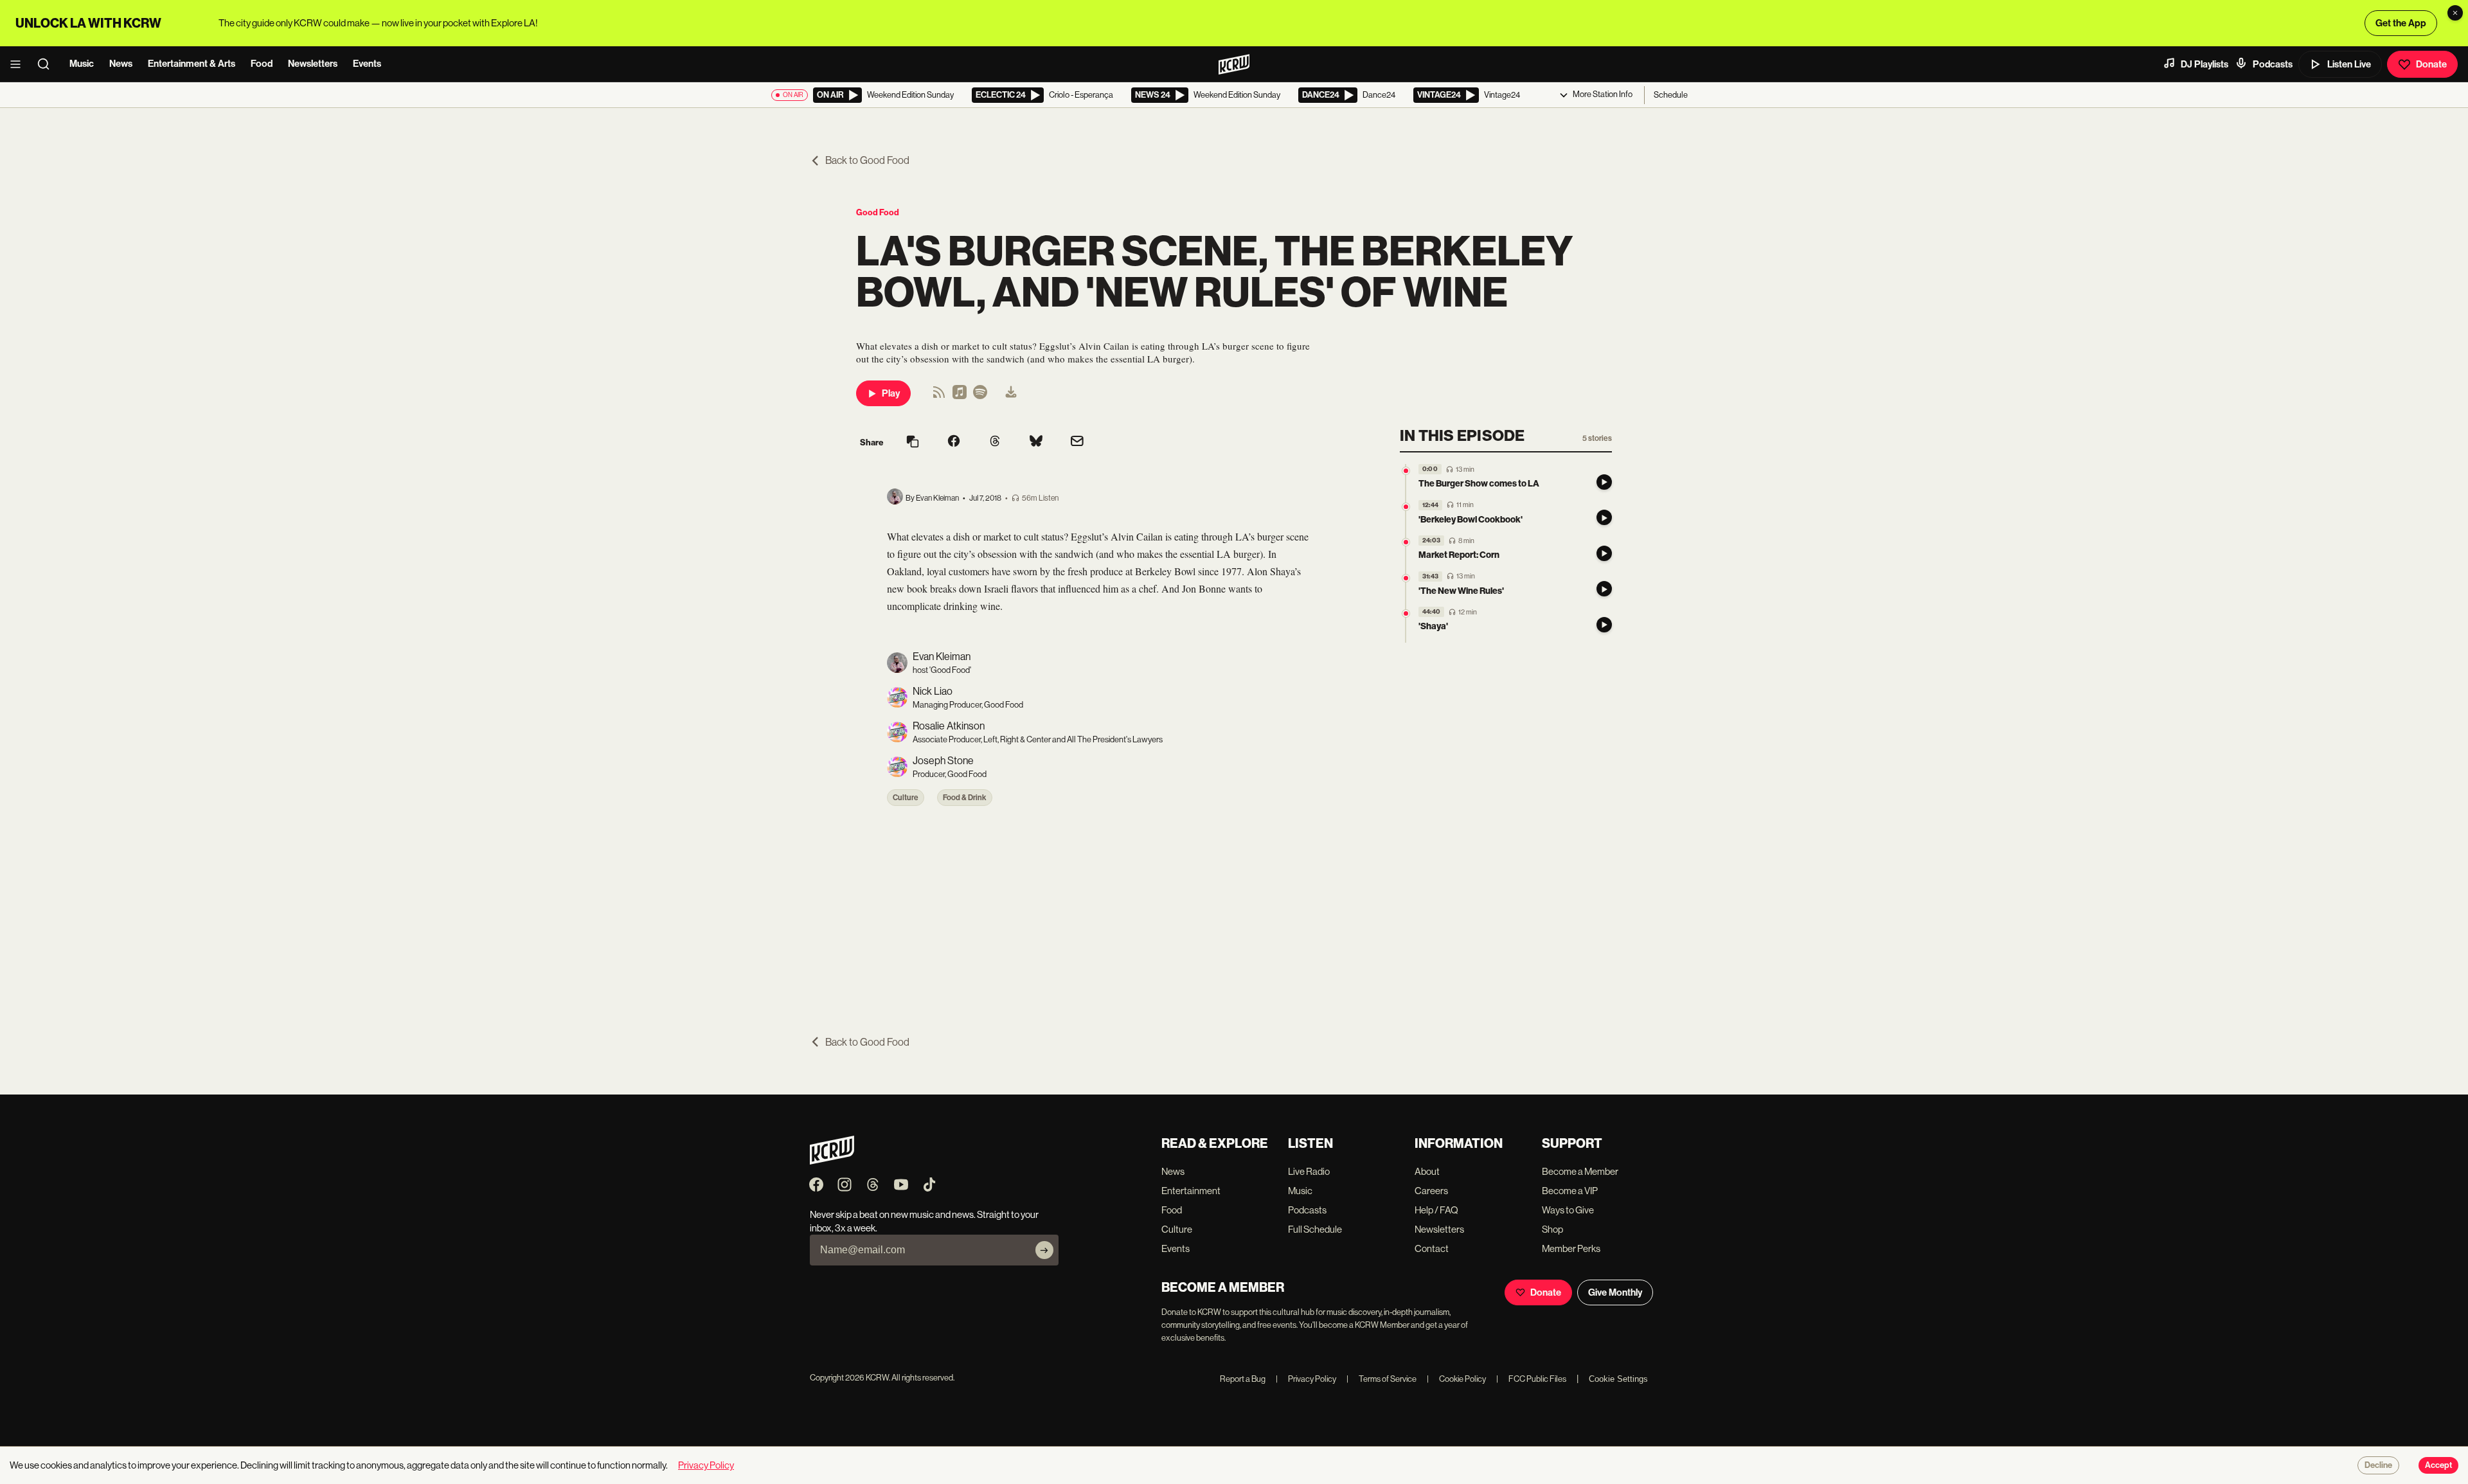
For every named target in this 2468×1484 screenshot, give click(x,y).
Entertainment (1191, 1191)
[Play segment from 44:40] (1406, 613)
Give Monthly (1615, 1292)
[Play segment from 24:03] (1406, 542)
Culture (906, 798)
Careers (1431, 1191)
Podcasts (2273, 64)
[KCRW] (832, 1161)
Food (262, 64)
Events (367, 64)
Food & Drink (965, 798)
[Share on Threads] (995, 442)
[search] (48, 64)
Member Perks (1571, 1248)
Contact (1432, 1248)
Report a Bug (1243, 1379)
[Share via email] (1077, 443)
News (121, 64)
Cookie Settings (1618, 1379)
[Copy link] (913, 443)
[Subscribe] (1044, 1250)
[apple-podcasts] (960, 396)
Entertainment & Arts (192, 64)
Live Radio (1309, 1171)
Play (891, 393)
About (1427, 1171)
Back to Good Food (867, 160)
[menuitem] (1011, 393)
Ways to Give (1568, 1210)
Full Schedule (1315, 1229)
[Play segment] (1604, 482)
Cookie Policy (1456, 1379)
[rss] (939, 396)
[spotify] (980, 396)
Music (82, 64)
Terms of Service (1382, 1379)
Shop (1552, 1229)
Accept (2438, 1465)
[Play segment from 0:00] (1406, 471)
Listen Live (2349, 64)
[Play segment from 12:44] (1406, 507)
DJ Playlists (2204, 64)
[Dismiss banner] (2455, 13)
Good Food (878, 212)
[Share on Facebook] (954, 442)
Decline (2378, 1465)
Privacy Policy (1306, 1379)
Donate (2431, 64)
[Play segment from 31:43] (1406, 578)
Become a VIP (1570, 1191)
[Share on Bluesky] (1036, 442)
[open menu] (19, 64)
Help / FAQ (1436, 1210)
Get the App (2401, 23)
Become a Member (1580, 1171)
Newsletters (313, 64)
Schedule (1671, 95)
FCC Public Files (1531, 1379)
